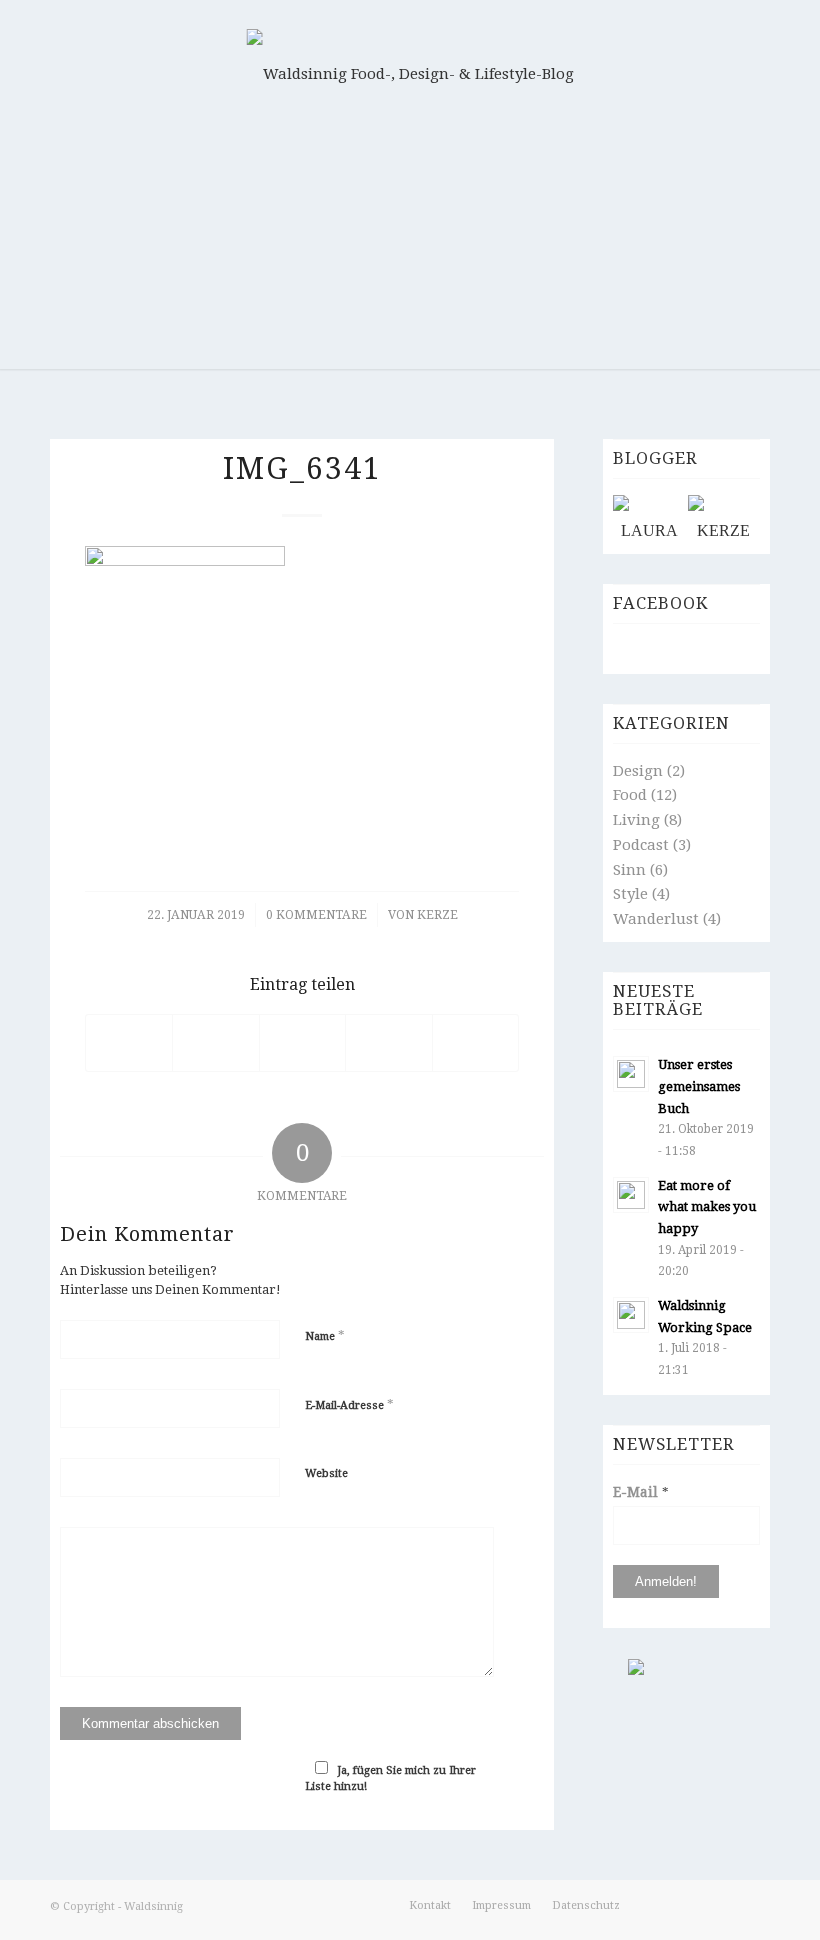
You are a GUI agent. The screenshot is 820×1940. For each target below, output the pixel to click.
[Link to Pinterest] (695, 1920)
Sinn (629, 870)
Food (630, 795)
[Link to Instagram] (725, 1920)
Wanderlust (656, 919)
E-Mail (641, 1492)
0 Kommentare (316, 915)
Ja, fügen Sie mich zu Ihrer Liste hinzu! (390, 1779)
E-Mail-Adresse (349, 1404)
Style (630, 894)
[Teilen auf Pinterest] (388, 1043)
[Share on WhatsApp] (302, 1043)
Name (325, 1335)
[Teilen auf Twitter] (215, 1043)
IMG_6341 (302, 468)
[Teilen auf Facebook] (129, 1043)
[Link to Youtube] (755, 1920)
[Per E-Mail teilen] (475, 1043)
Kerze (437, 915)
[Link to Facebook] (665, 1920)
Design (638, 771)
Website (326, 1473)
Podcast (641, 845)
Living (636, 820)
